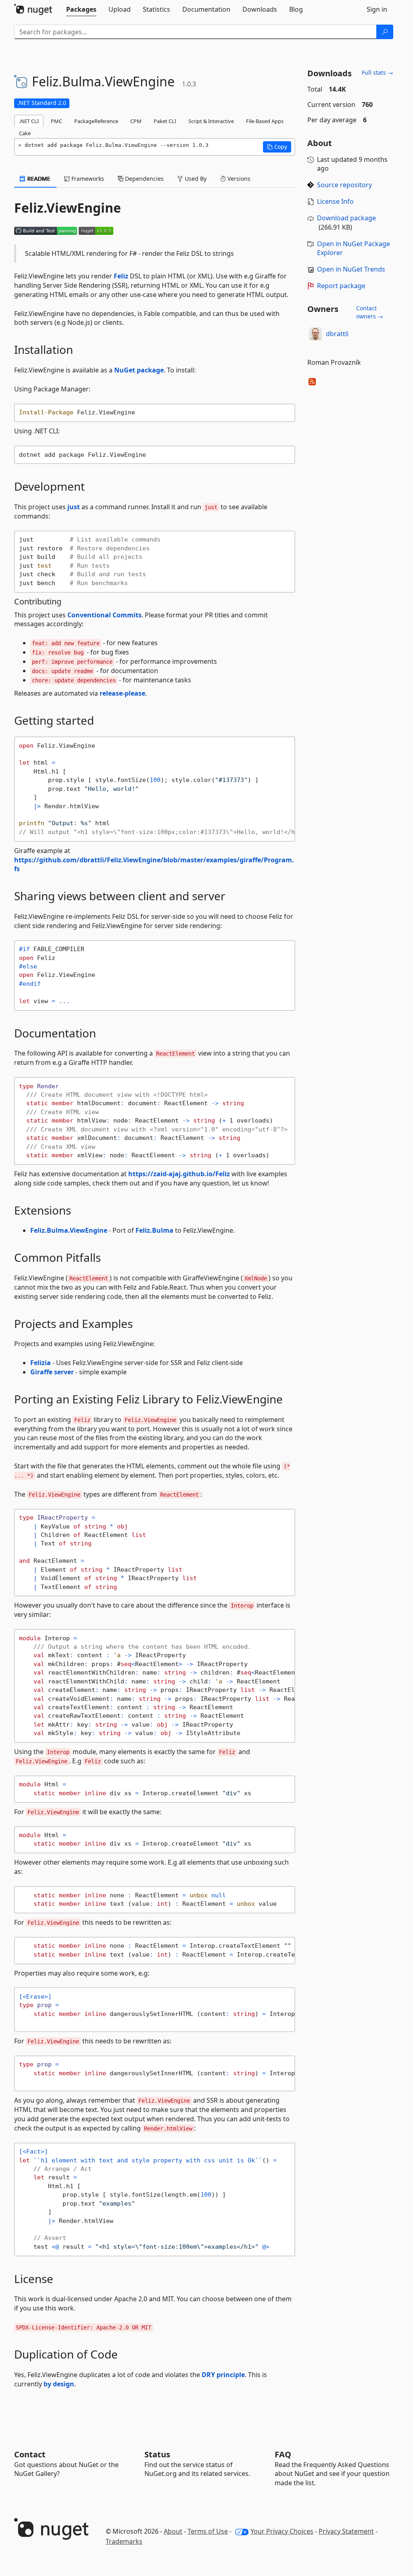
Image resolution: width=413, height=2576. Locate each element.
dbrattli (337, 334)
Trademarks (124, 2541)
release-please (122, 693)
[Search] (385, 32)
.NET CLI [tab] (29, 121)
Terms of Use (208, 2531)
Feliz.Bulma (154, 1230)
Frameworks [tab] (87, 179)
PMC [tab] (56, 121)
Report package (341, 286)
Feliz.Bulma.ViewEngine (69, 1230)
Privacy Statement (346, 2531)
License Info (335, 201)
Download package (346, 218)
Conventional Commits (104, 615)
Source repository (344, 185)
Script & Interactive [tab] (211, 121)
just (74, 507)
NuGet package (139, 370)
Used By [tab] (195, 179)
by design (59, 2384)
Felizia (41, 1363)
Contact (30, 2454)
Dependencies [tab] (144, 179)
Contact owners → (370, 312)
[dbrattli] (315, 334)
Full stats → (378, 72)
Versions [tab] (238, 179)
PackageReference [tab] (96, 121)
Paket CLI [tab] (165, 121)
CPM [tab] (136, 121)
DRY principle (223, 2375)
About (173, 2531)
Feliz (121, 276)
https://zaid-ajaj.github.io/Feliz (179, 1174)
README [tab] (38, 179)
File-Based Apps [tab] (265, 121)
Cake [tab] (25, 133)
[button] (277, 147)
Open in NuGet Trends (351, 269)
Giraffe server (52, 1372)
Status (157, 2454)
